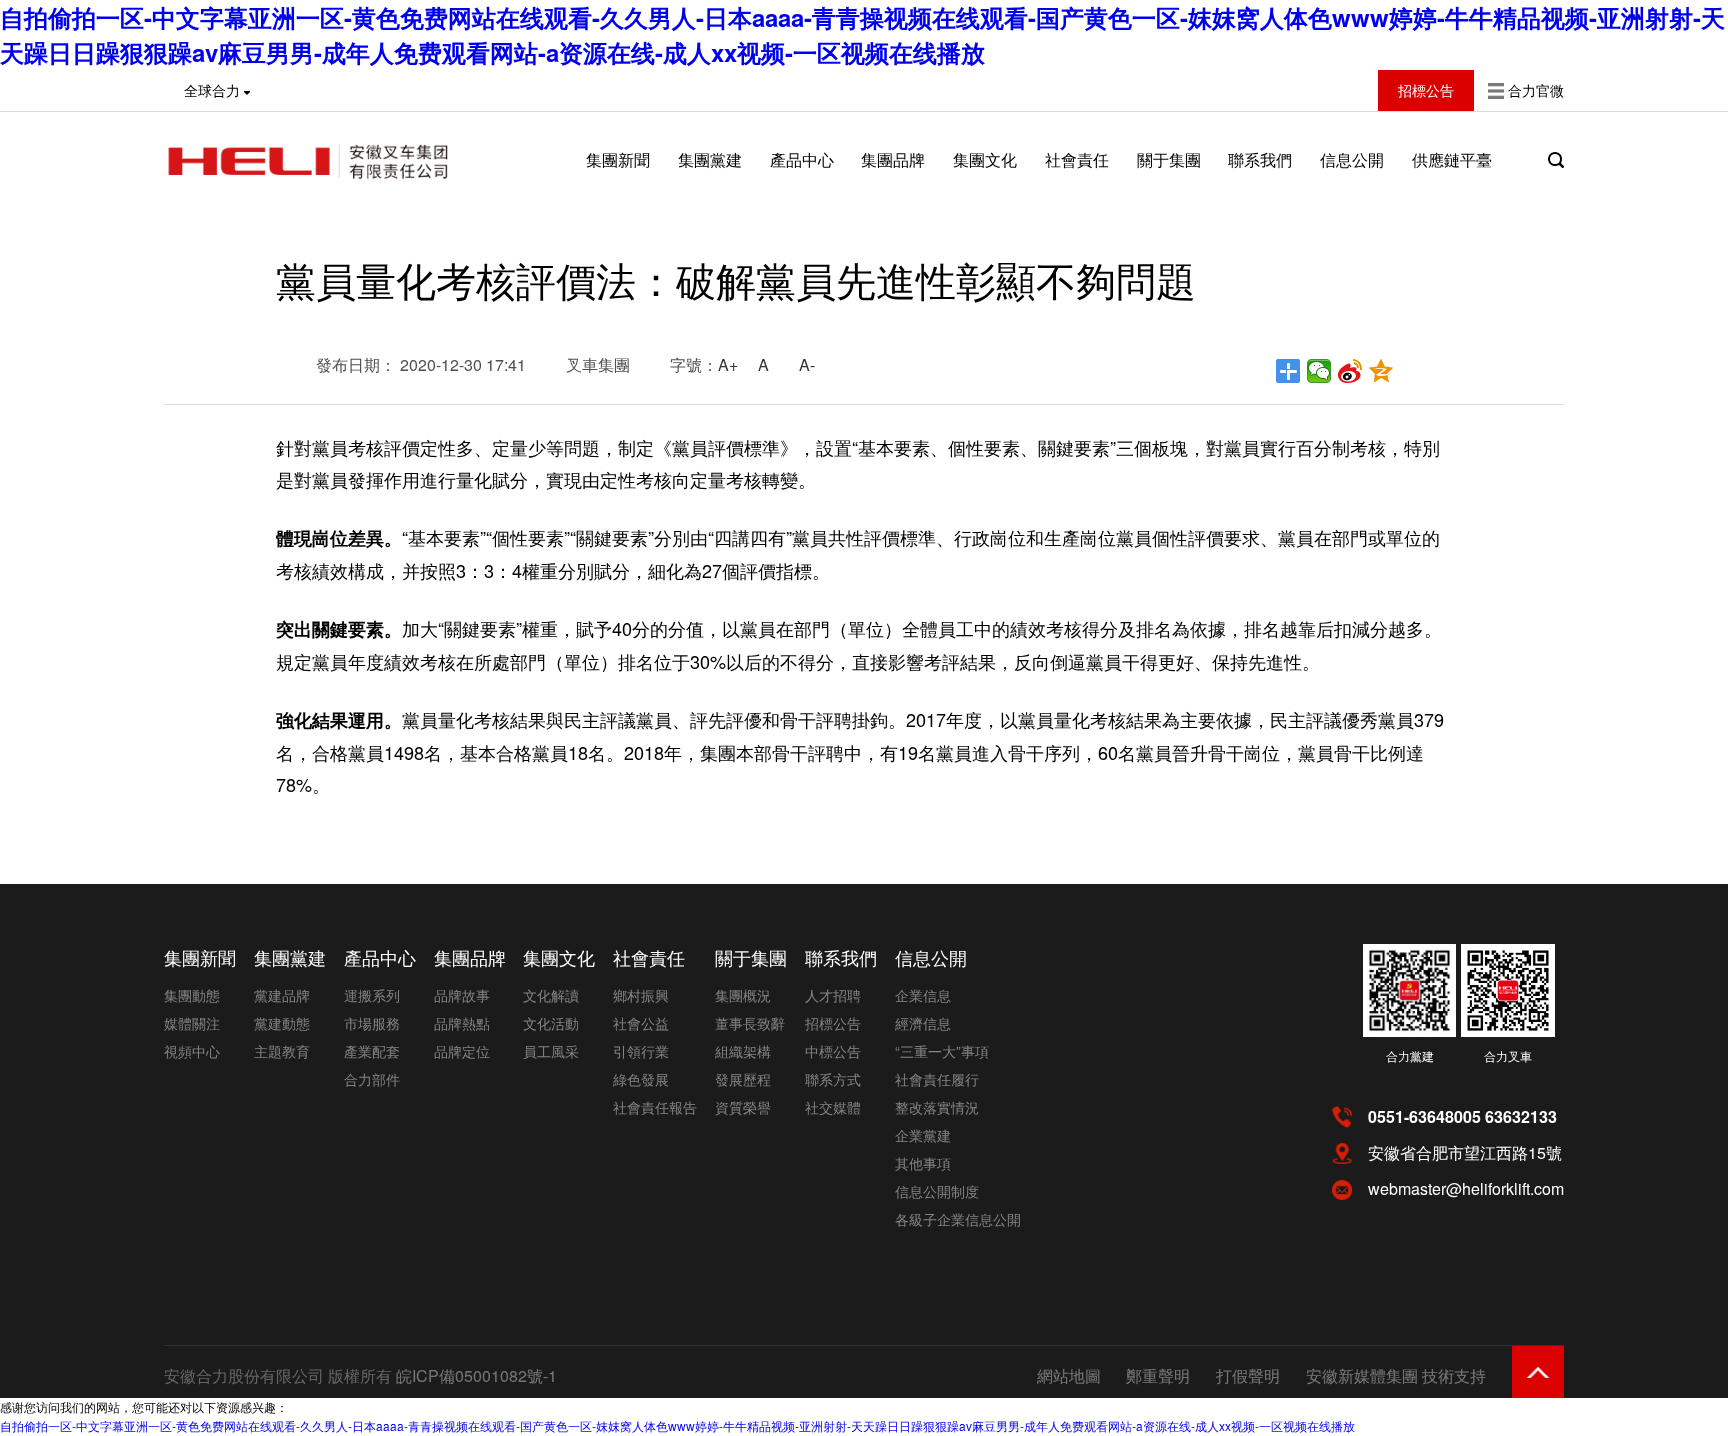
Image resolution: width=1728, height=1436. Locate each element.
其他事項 (923, 1163)
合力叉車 (1508, 1055)
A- (807, 364)
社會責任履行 (937, 1079)
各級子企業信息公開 (958, 1219)
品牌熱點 (462, 1023)
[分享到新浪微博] (1350, 371)
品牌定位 (462, 1051)
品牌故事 (462, 995)
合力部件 (372, 1079)
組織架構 (743, 1051)
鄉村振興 (641, 995)
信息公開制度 (937, 1191)
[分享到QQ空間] (1381, 371)
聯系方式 (833, 1079)
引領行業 (641, 1051)
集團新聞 (618, 159)
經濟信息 (923, 1023)
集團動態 (192, 995)
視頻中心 (192, 1051)
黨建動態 (282, 1023)
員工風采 (551, 1051)
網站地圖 (1069, 1375)
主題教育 (282, 1051)
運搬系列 (372, 995)
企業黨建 (923, 1135)
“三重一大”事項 (942, 1051)
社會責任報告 (655, 1107)
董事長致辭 (750, 1023)
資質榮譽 (743, 1107)
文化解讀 (551, 995)
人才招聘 (833, 995)
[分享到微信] (1319, 371)
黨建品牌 (282, 995)
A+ (728, 364)
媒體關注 (192, 1023)
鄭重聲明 (1158, 1375)
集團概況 (743, 995)
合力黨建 (1410, 1055)
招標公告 (833, 1023)
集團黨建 (710, 159)
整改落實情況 (937, 1107)
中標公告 (833, 1051)
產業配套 (372, 1051)
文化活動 (551, 1023)
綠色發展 (641, 1079)
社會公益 (641, 1023)
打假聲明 (1248, 1375)
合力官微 (1536, 90)
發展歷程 (743, 1079)
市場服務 (372, 1023)
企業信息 (923, 995)
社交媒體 (833, 1107)
